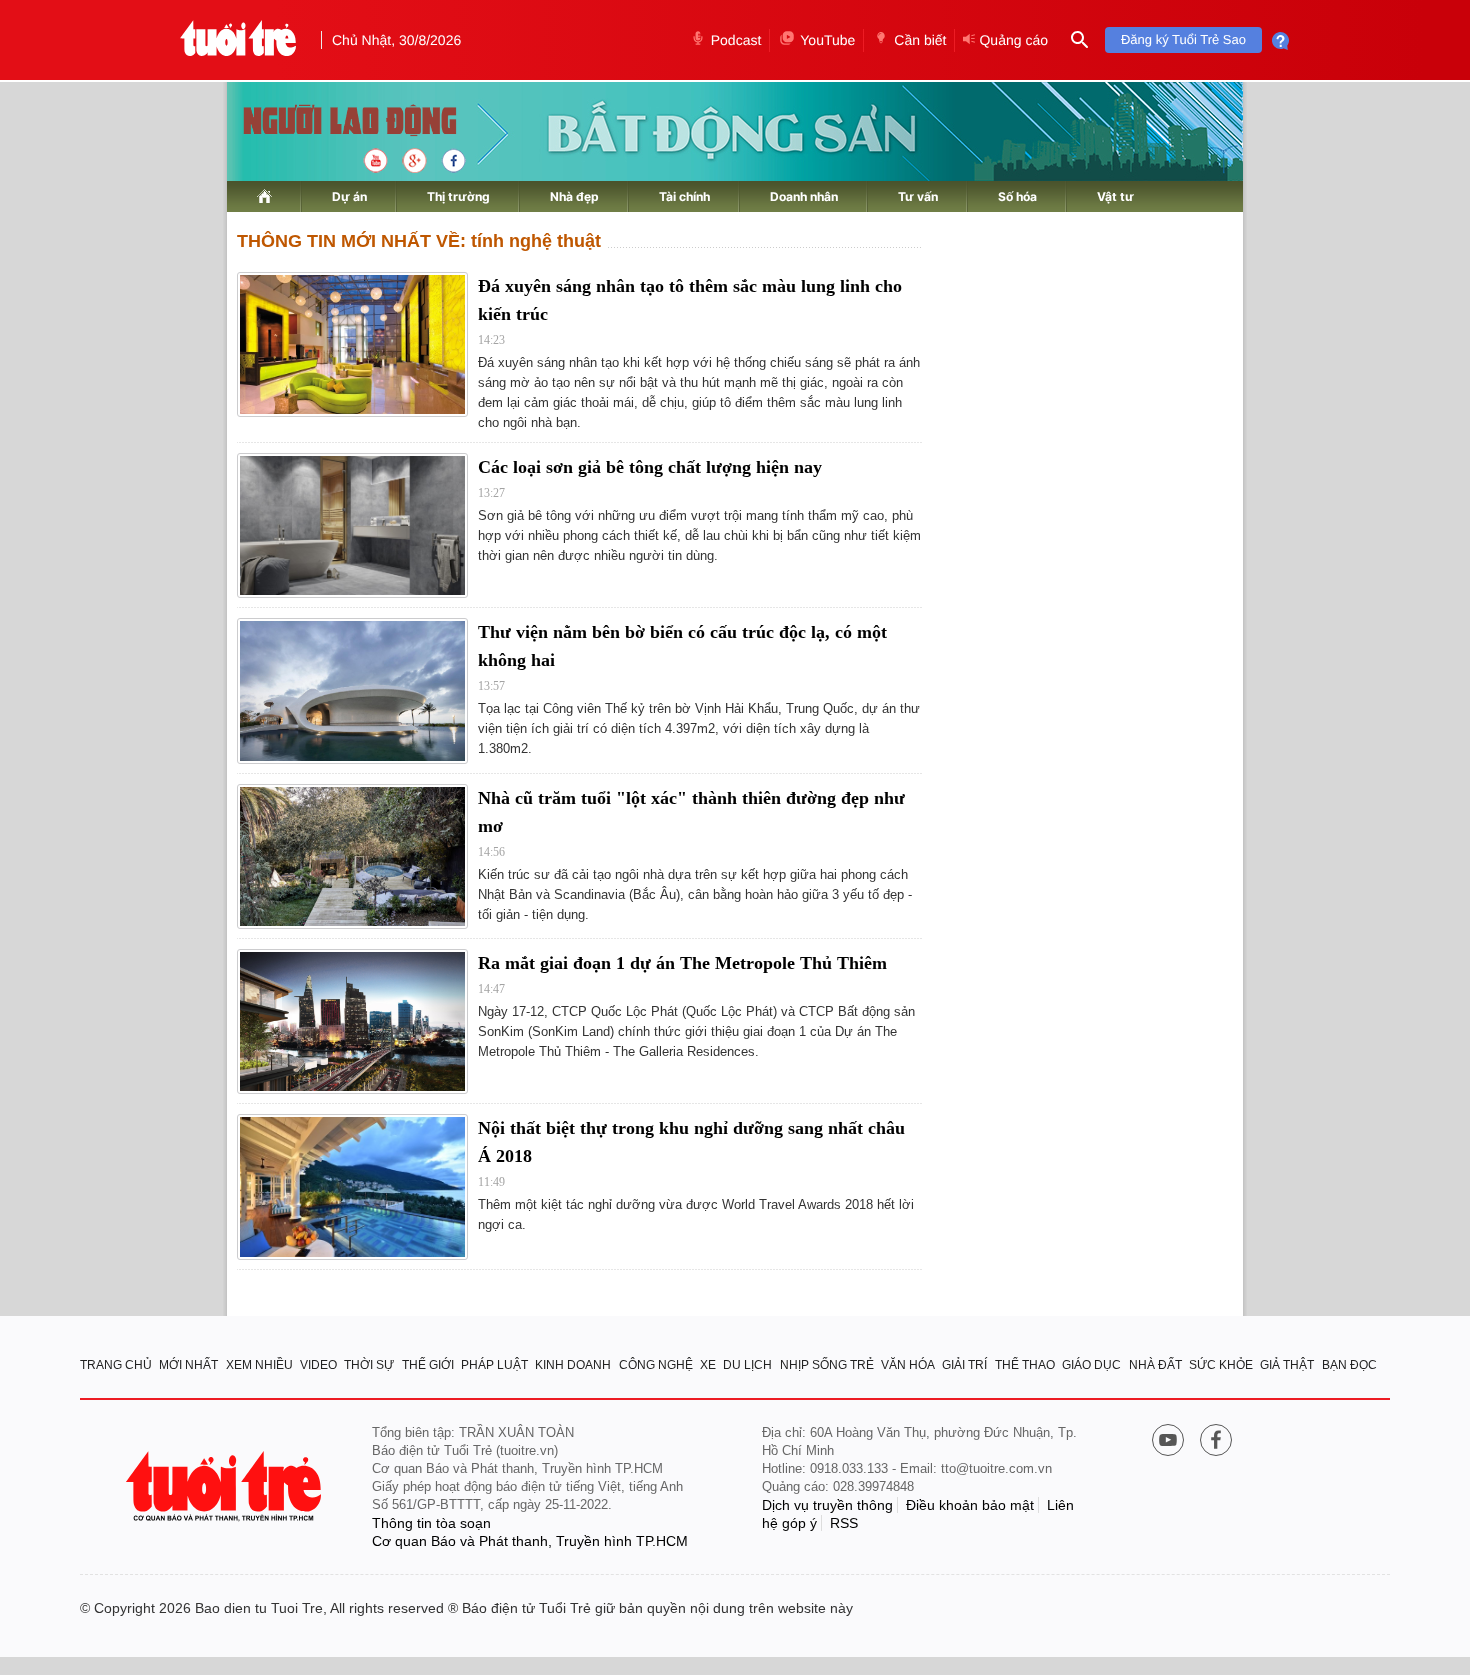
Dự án (349, 196)
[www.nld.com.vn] (264, 196)
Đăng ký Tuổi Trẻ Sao (1183, 39)
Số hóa (1017, 196)
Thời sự (369, 1365)
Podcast (736, 40)
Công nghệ (656, 1365)
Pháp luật (494, 1365)
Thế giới (428, 1365)
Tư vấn (918, 196)
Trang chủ (116, 1365)
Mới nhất (188, 1365)
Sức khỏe (1221, 1365)
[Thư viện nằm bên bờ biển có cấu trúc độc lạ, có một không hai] (352, 690)
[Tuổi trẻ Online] (226, 1486)
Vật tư (1115, 196)
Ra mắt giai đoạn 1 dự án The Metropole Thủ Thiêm (682, 963)
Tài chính (684, 196)
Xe (708, 1365)
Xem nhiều (259, 1365)
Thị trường (458, 196)
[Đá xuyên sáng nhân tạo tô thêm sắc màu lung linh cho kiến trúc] (352, 344)
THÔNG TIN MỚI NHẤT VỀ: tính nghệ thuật (419, 241)
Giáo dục (1091, 1365)
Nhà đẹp (574, 196)
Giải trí (964, 1365)
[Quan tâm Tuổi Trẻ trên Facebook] (1216, 1442)
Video (318, 1365)
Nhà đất (1155, 1365)
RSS (844, 1523)
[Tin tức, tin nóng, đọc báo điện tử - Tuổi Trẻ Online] (238, 40)
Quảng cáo (1013, 40)
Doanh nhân (804, 196)
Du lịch (747, 1365)
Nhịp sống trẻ (827, 1365)
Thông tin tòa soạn (431, 1523)
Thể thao (1025, 1365)
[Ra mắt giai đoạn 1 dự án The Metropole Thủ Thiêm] (352, 1021)
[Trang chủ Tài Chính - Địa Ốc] (328, 122)
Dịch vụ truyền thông (827, 1505)
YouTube (827, 40)
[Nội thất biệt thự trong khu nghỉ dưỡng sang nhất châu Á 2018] (352, 1186)
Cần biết (920, 40)
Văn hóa (908, 1365)
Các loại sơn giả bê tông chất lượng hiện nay (650, 467)
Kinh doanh (573, 1365)
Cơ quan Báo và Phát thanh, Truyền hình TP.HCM (530, 1541)
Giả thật (1287, 1365)
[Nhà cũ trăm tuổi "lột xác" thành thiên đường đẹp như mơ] (352, 856)
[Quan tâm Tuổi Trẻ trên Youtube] (1168, 1442)
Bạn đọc (1349, 1365)
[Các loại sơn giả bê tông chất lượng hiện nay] (352, 525)
